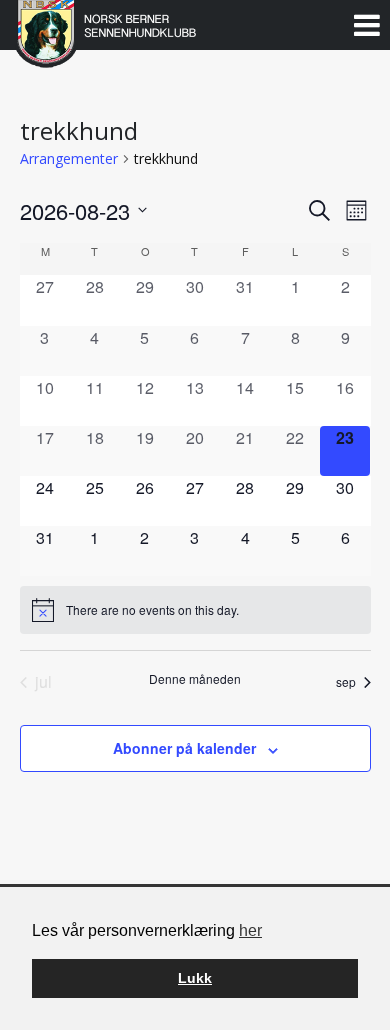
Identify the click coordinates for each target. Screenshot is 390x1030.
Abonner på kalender (184, 748)
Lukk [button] (195, 978)
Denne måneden (195, 679)
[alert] (195, 610)
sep (346, 681)
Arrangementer (69, 158)
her (250, 930)
